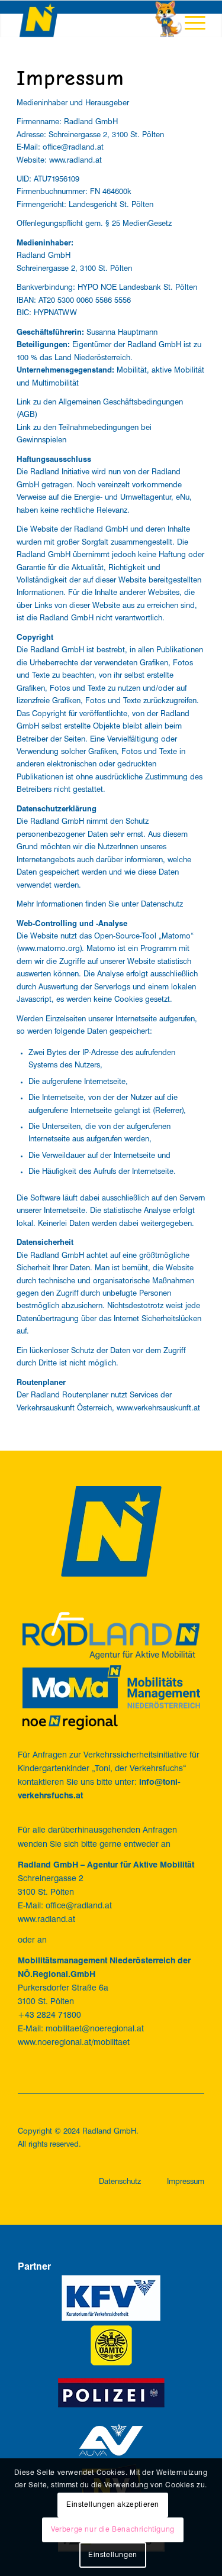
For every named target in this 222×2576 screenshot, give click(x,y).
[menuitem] (189, 24)
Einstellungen (113, 2555)
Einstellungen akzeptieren (113, 2505)
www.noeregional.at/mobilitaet (74, 2043)
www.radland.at (75, 161)
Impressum (186, 2182)
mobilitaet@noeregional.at (95, 2029)
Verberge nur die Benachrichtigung (113, 2530)
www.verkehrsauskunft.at (158, 1408)
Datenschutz (162, 904)
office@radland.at (73, 148)
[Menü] (189, 24)
